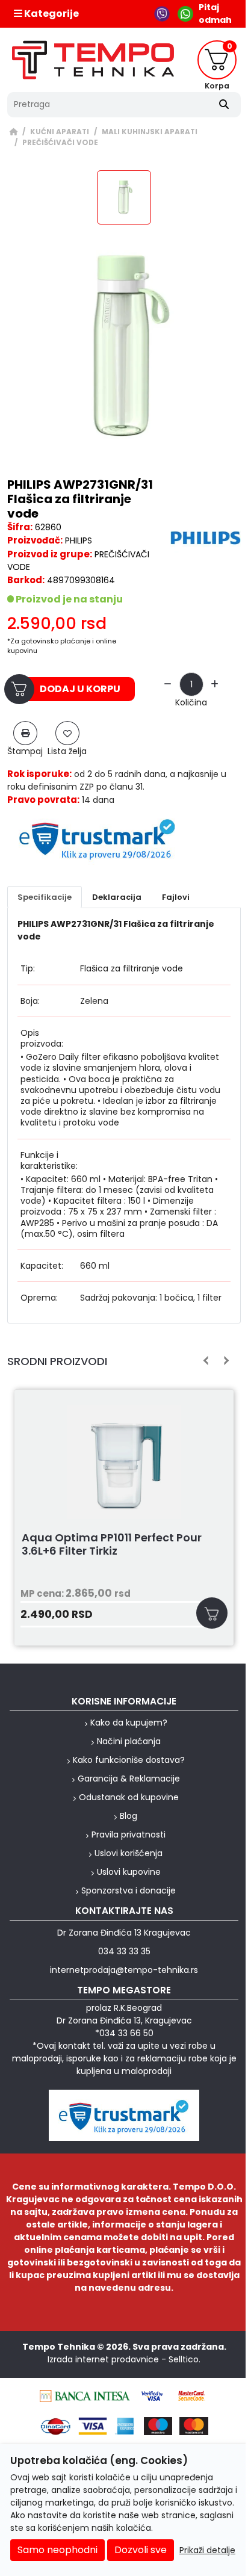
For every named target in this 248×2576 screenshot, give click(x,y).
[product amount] (168, 685)
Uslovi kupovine (129, 1872)
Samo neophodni (57, 2550)
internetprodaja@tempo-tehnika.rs (124, 1970)
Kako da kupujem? (129, 1723)
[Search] (224, 105)
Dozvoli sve (141, 2550)
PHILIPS (79, 540)
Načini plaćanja (129, 1741)
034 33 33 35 (124, 1951)
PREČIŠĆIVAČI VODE (60, 143)
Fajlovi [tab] (176, 897)
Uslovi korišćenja (129, 1853)
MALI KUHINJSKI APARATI (150, 132)
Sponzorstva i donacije (129, 1890)
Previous (206, 1361)
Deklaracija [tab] (117, 897)
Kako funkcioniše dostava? (129, 1760)
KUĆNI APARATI (60, 132)
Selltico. (184, 2359)
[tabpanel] (124, 1116)
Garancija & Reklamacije (129, 1779)
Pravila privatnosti (129, 1834)
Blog (129, 1816)
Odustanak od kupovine (129, 1797)
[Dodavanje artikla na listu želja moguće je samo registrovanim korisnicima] (67, 733)
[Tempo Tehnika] (93, 60)
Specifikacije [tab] (45, 897)
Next (224, 1361)
